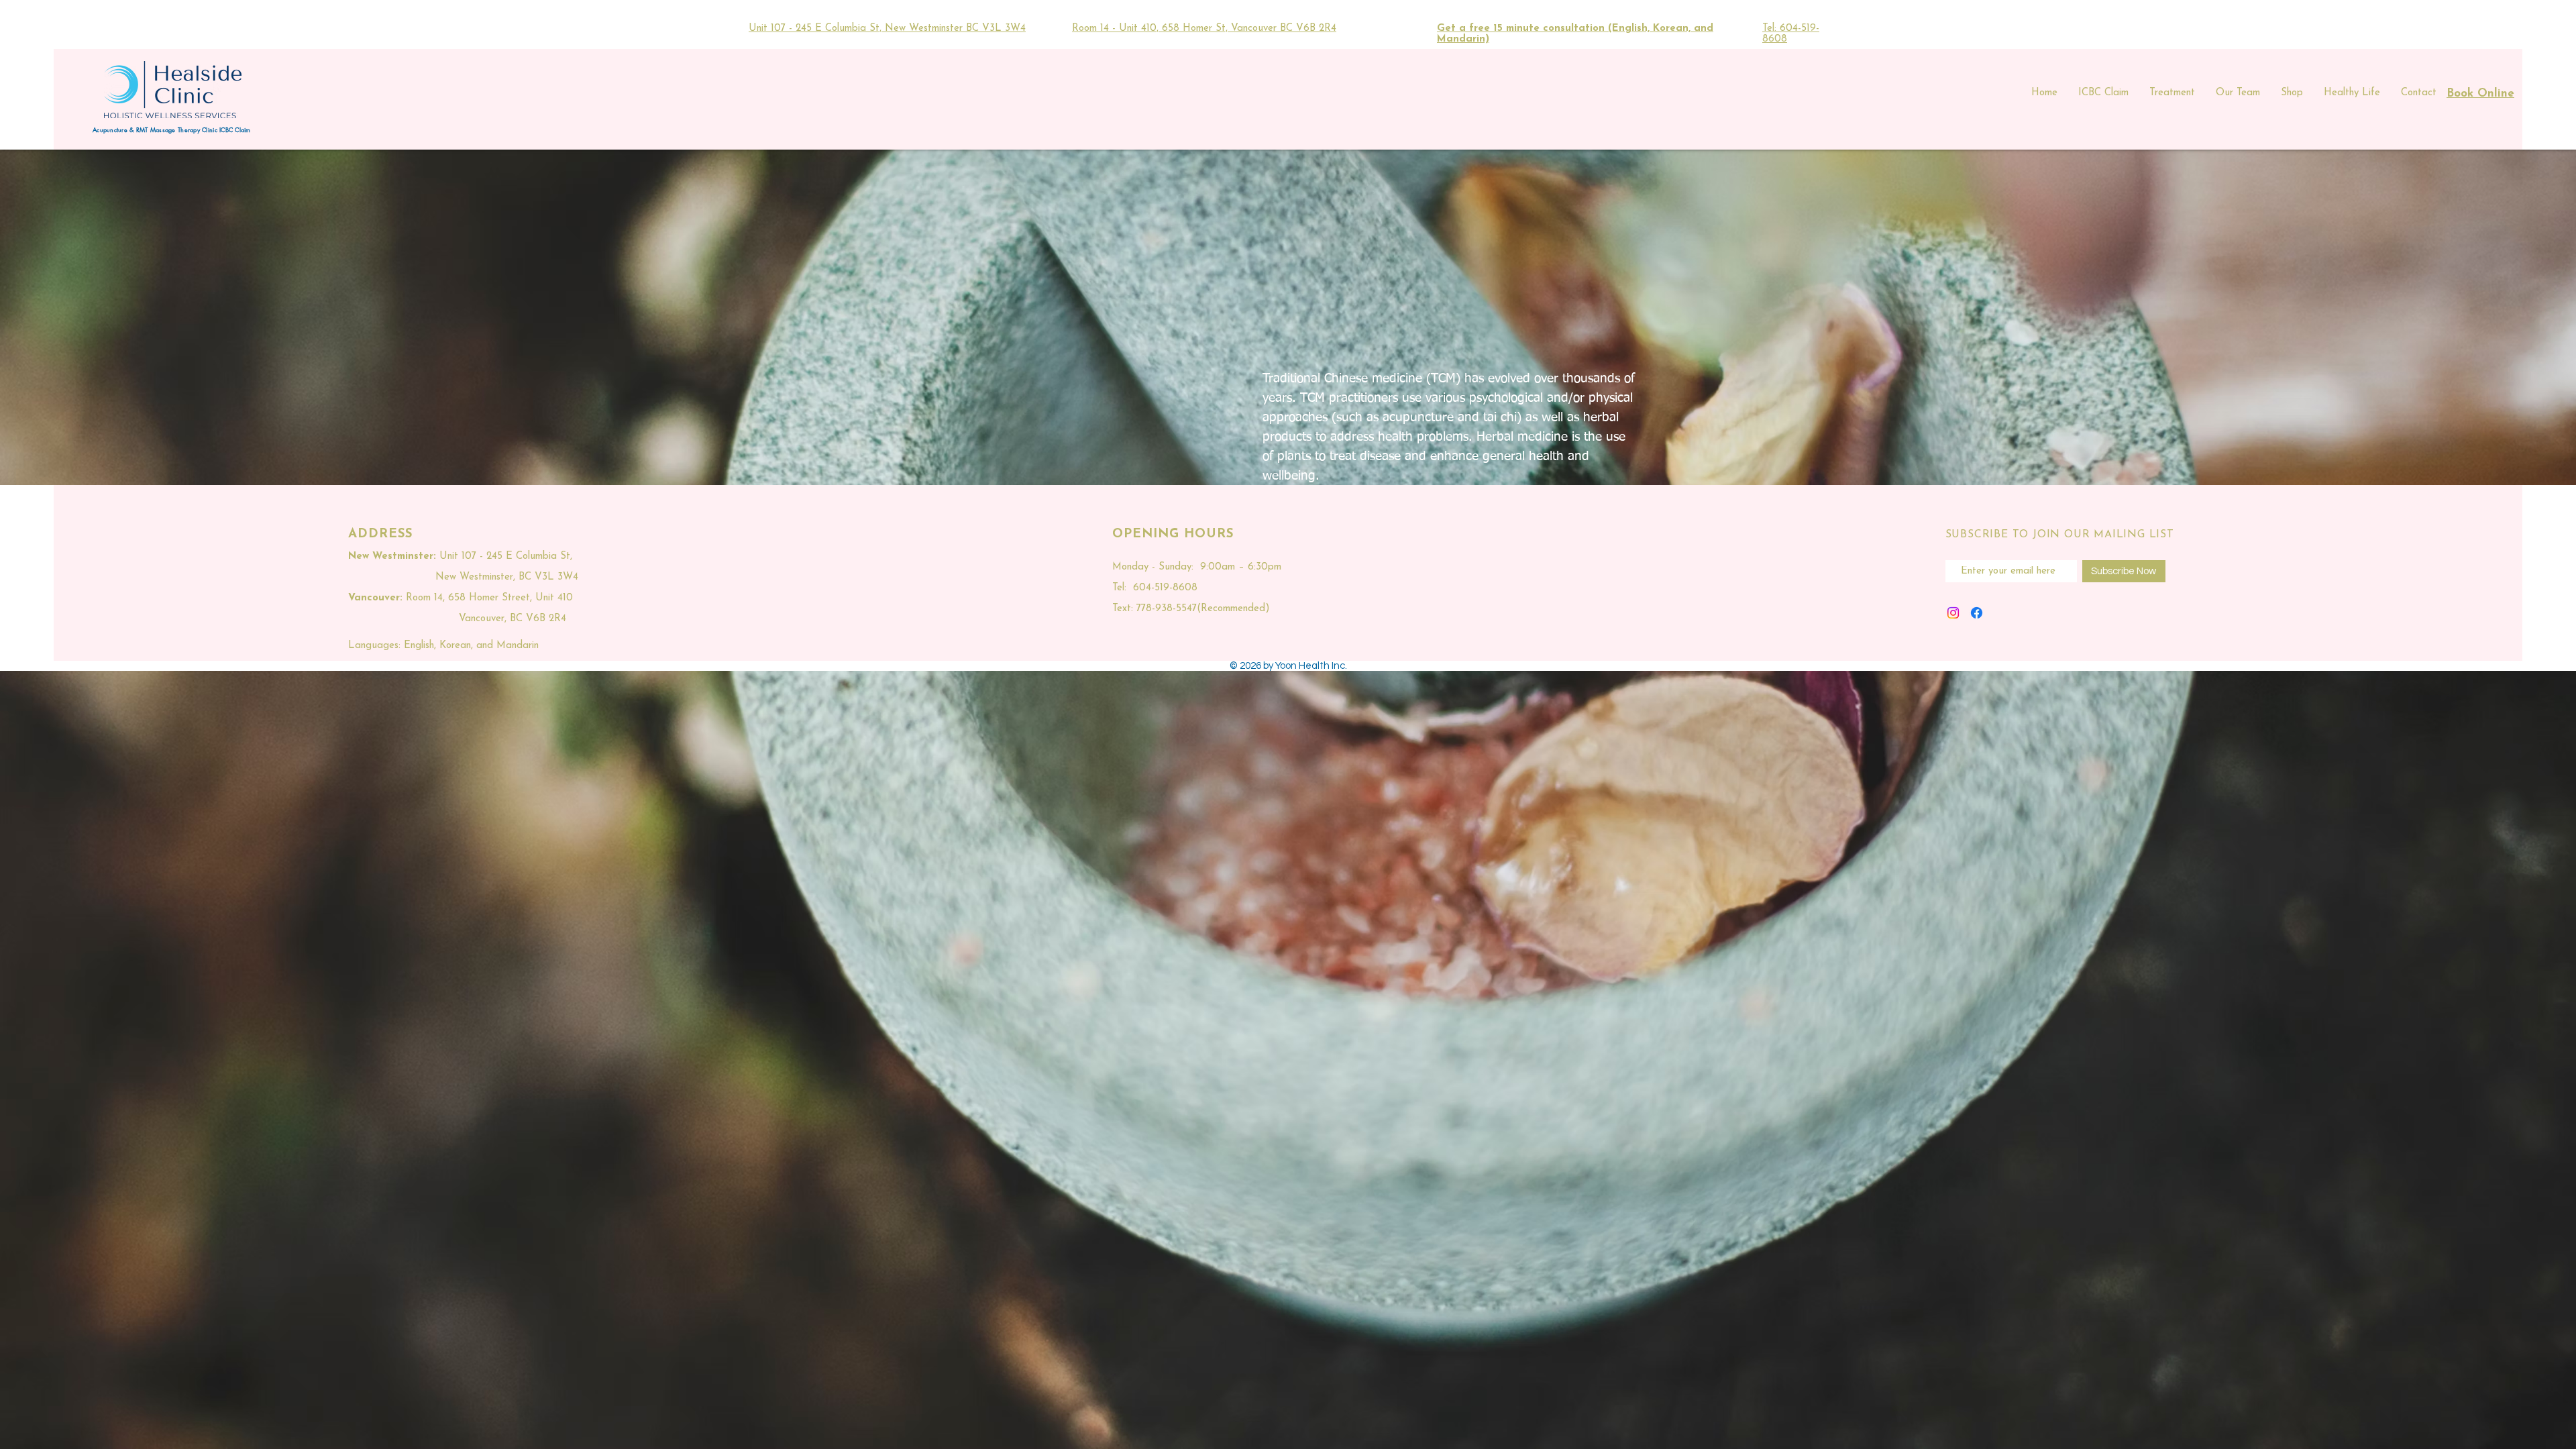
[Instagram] (1953, 613)
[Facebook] (1977, 613)
